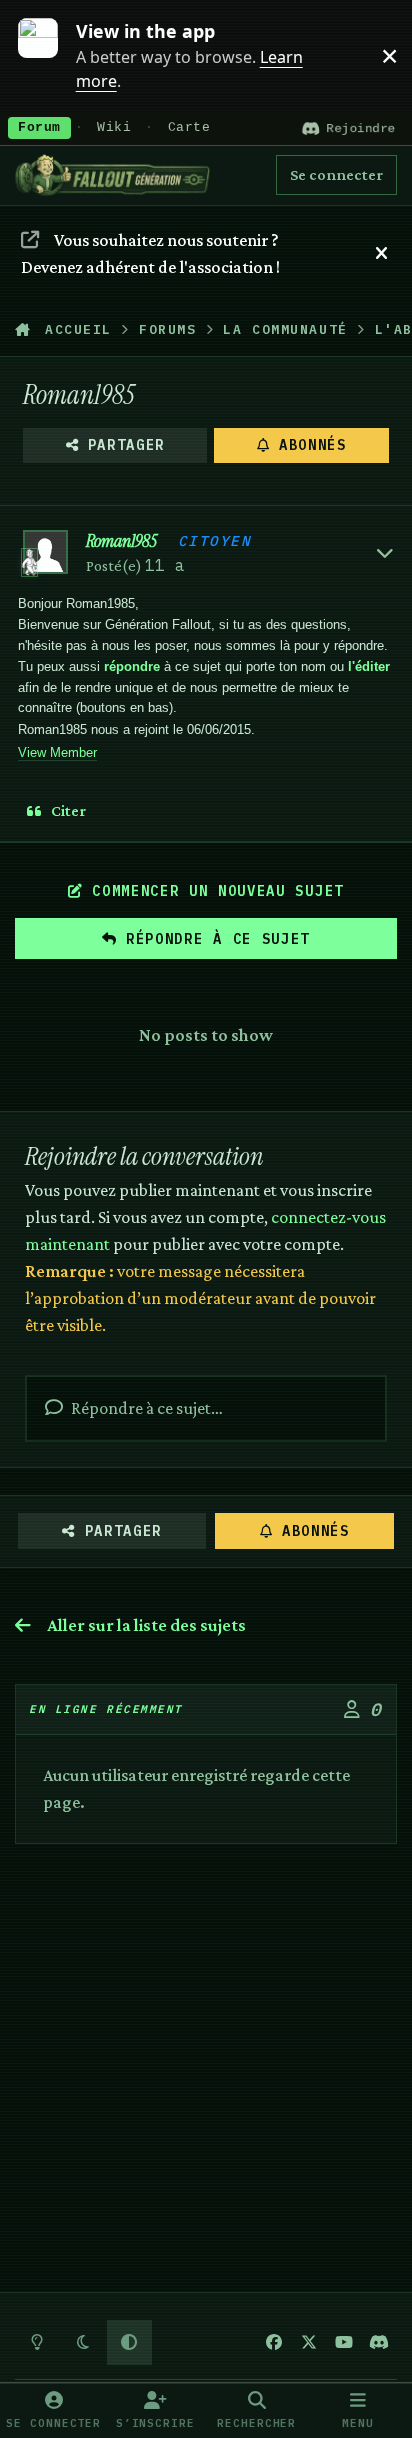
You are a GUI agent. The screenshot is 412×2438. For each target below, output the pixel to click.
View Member (57, 752)
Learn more (48, 55)
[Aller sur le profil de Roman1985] (45, 552)
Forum (39, 128)
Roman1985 (121, 541)
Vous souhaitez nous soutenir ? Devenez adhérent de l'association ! (150, 253)
